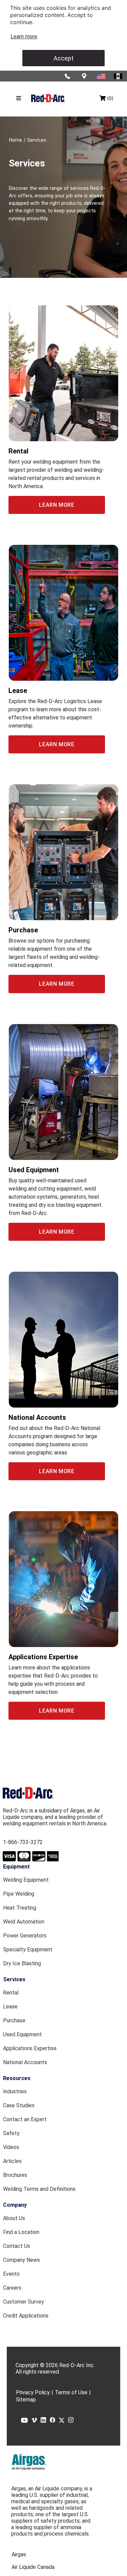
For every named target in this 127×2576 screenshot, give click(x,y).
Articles (12, 2161)
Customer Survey (24, 2302)
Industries (15, 2091)
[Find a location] (85, 76)
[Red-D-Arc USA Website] (102, 76)
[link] (24, 37)
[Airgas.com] (29, 2462)
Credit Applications (26, 2316)
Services (14, 1979)
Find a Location (21, 2232)
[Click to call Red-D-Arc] (68, 76)
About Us (14, 2218)
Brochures (15, 2175)
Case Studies (19, 2105)
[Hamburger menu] (19, 98)
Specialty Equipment (28, 1949)
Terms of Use (71, 2392)
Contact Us (17, 2246)
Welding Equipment (26, 1880)
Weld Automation (24, 1922)
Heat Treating (20, 1908)
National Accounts (25, 2062)
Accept (63, 58)
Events (11, 2274)
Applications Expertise (30, 2048)
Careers (12, 2288)
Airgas (19, 2554)
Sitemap (26, 2400)
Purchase (14, 2020)
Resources (17, 2078)
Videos (11, 2147)
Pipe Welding (19, 1894)
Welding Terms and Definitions (39, 2189)
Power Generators (25, 1936)
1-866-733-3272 (23, 1842)
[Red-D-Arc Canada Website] (119, 76)
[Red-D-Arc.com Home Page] (48, 98)
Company (15, 2205)
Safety (11, 2133)
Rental (11, 1993)
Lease (10, 2007)
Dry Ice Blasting (22, 1963)
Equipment (16, 1867)
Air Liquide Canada (33, 2567)
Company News (22, 2260)
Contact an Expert (25, 2119)
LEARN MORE (57, 505)
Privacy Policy (33, 2392)
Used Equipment (23, 2034)
